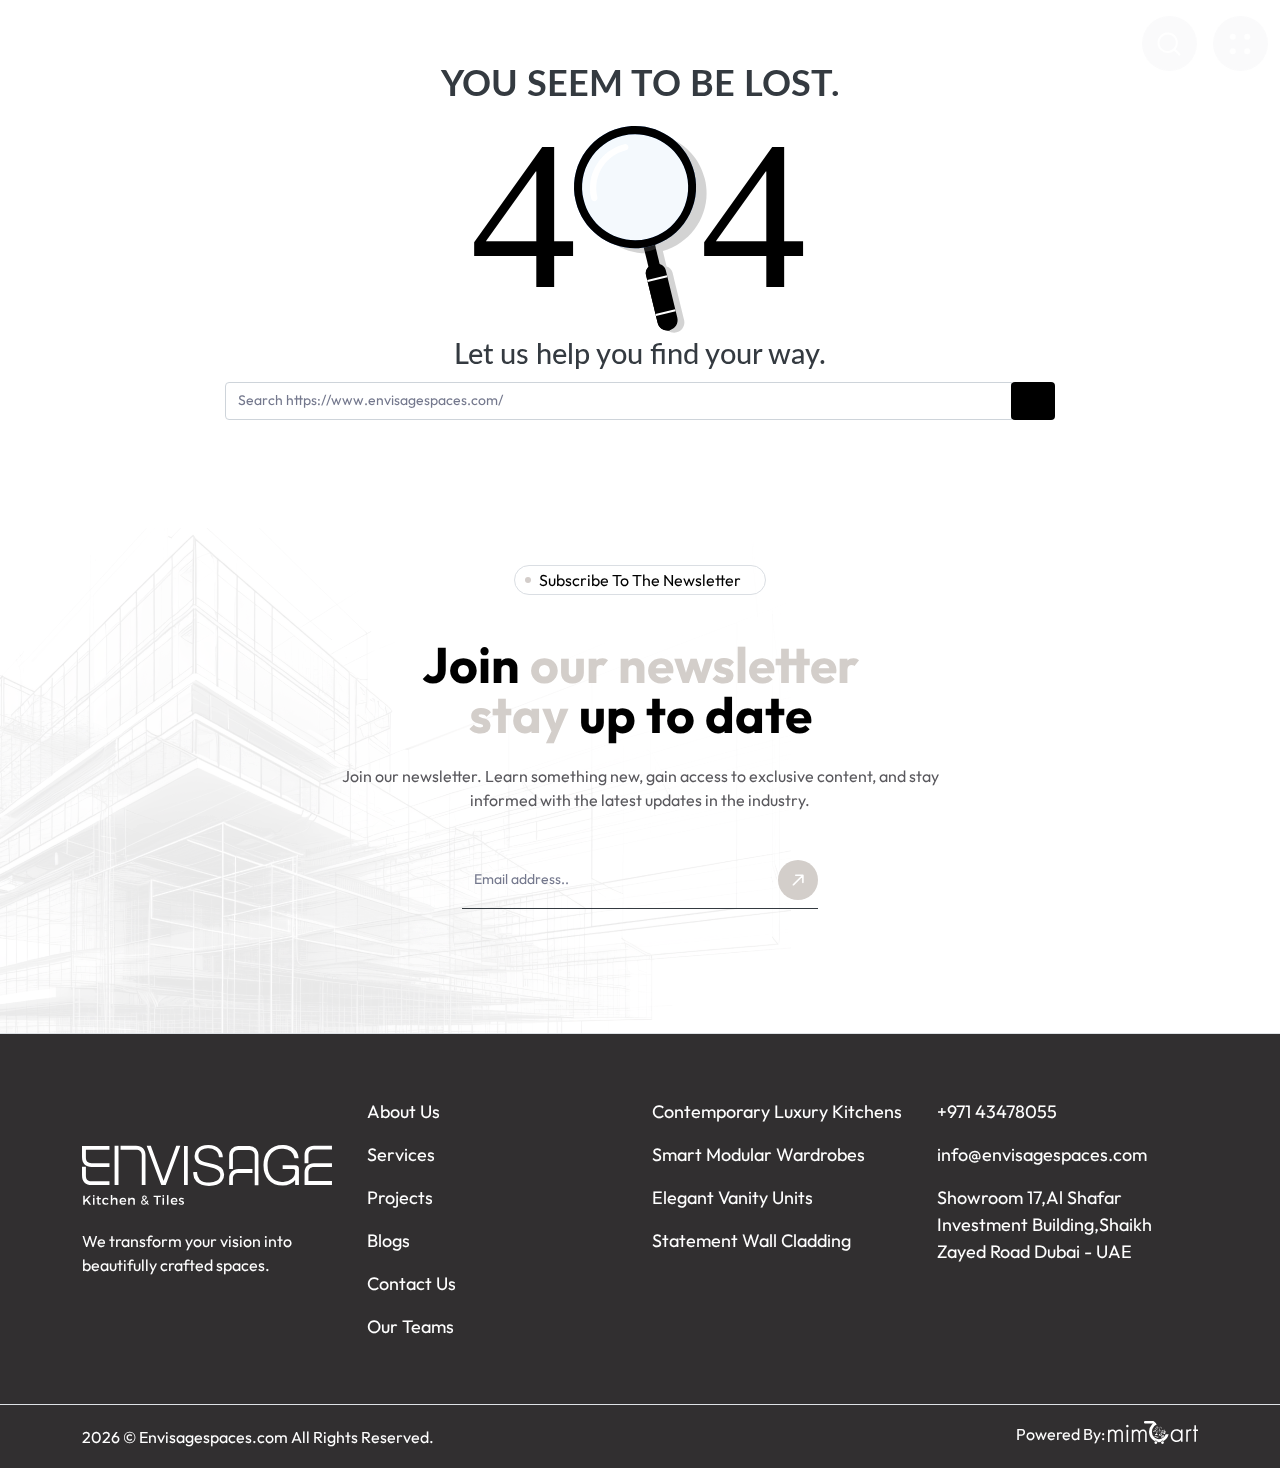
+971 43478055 (997, 1111)
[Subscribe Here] (798, 880)
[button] (1169, 43)
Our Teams (410, 1326)
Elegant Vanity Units (732, 1197)
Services (448, 44)
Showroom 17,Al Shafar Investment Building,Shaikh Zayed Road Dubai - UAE (1044, 1224)
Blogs (905, 44)
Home (262, 44)
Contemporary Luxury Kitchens (777, 1111)
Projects (821, 44)
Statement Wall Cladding (751, 1240)
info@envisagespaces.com (1042, 1154)
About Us (351, 44)
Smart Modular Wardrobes (758, 1154)
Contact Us (999, 44)
